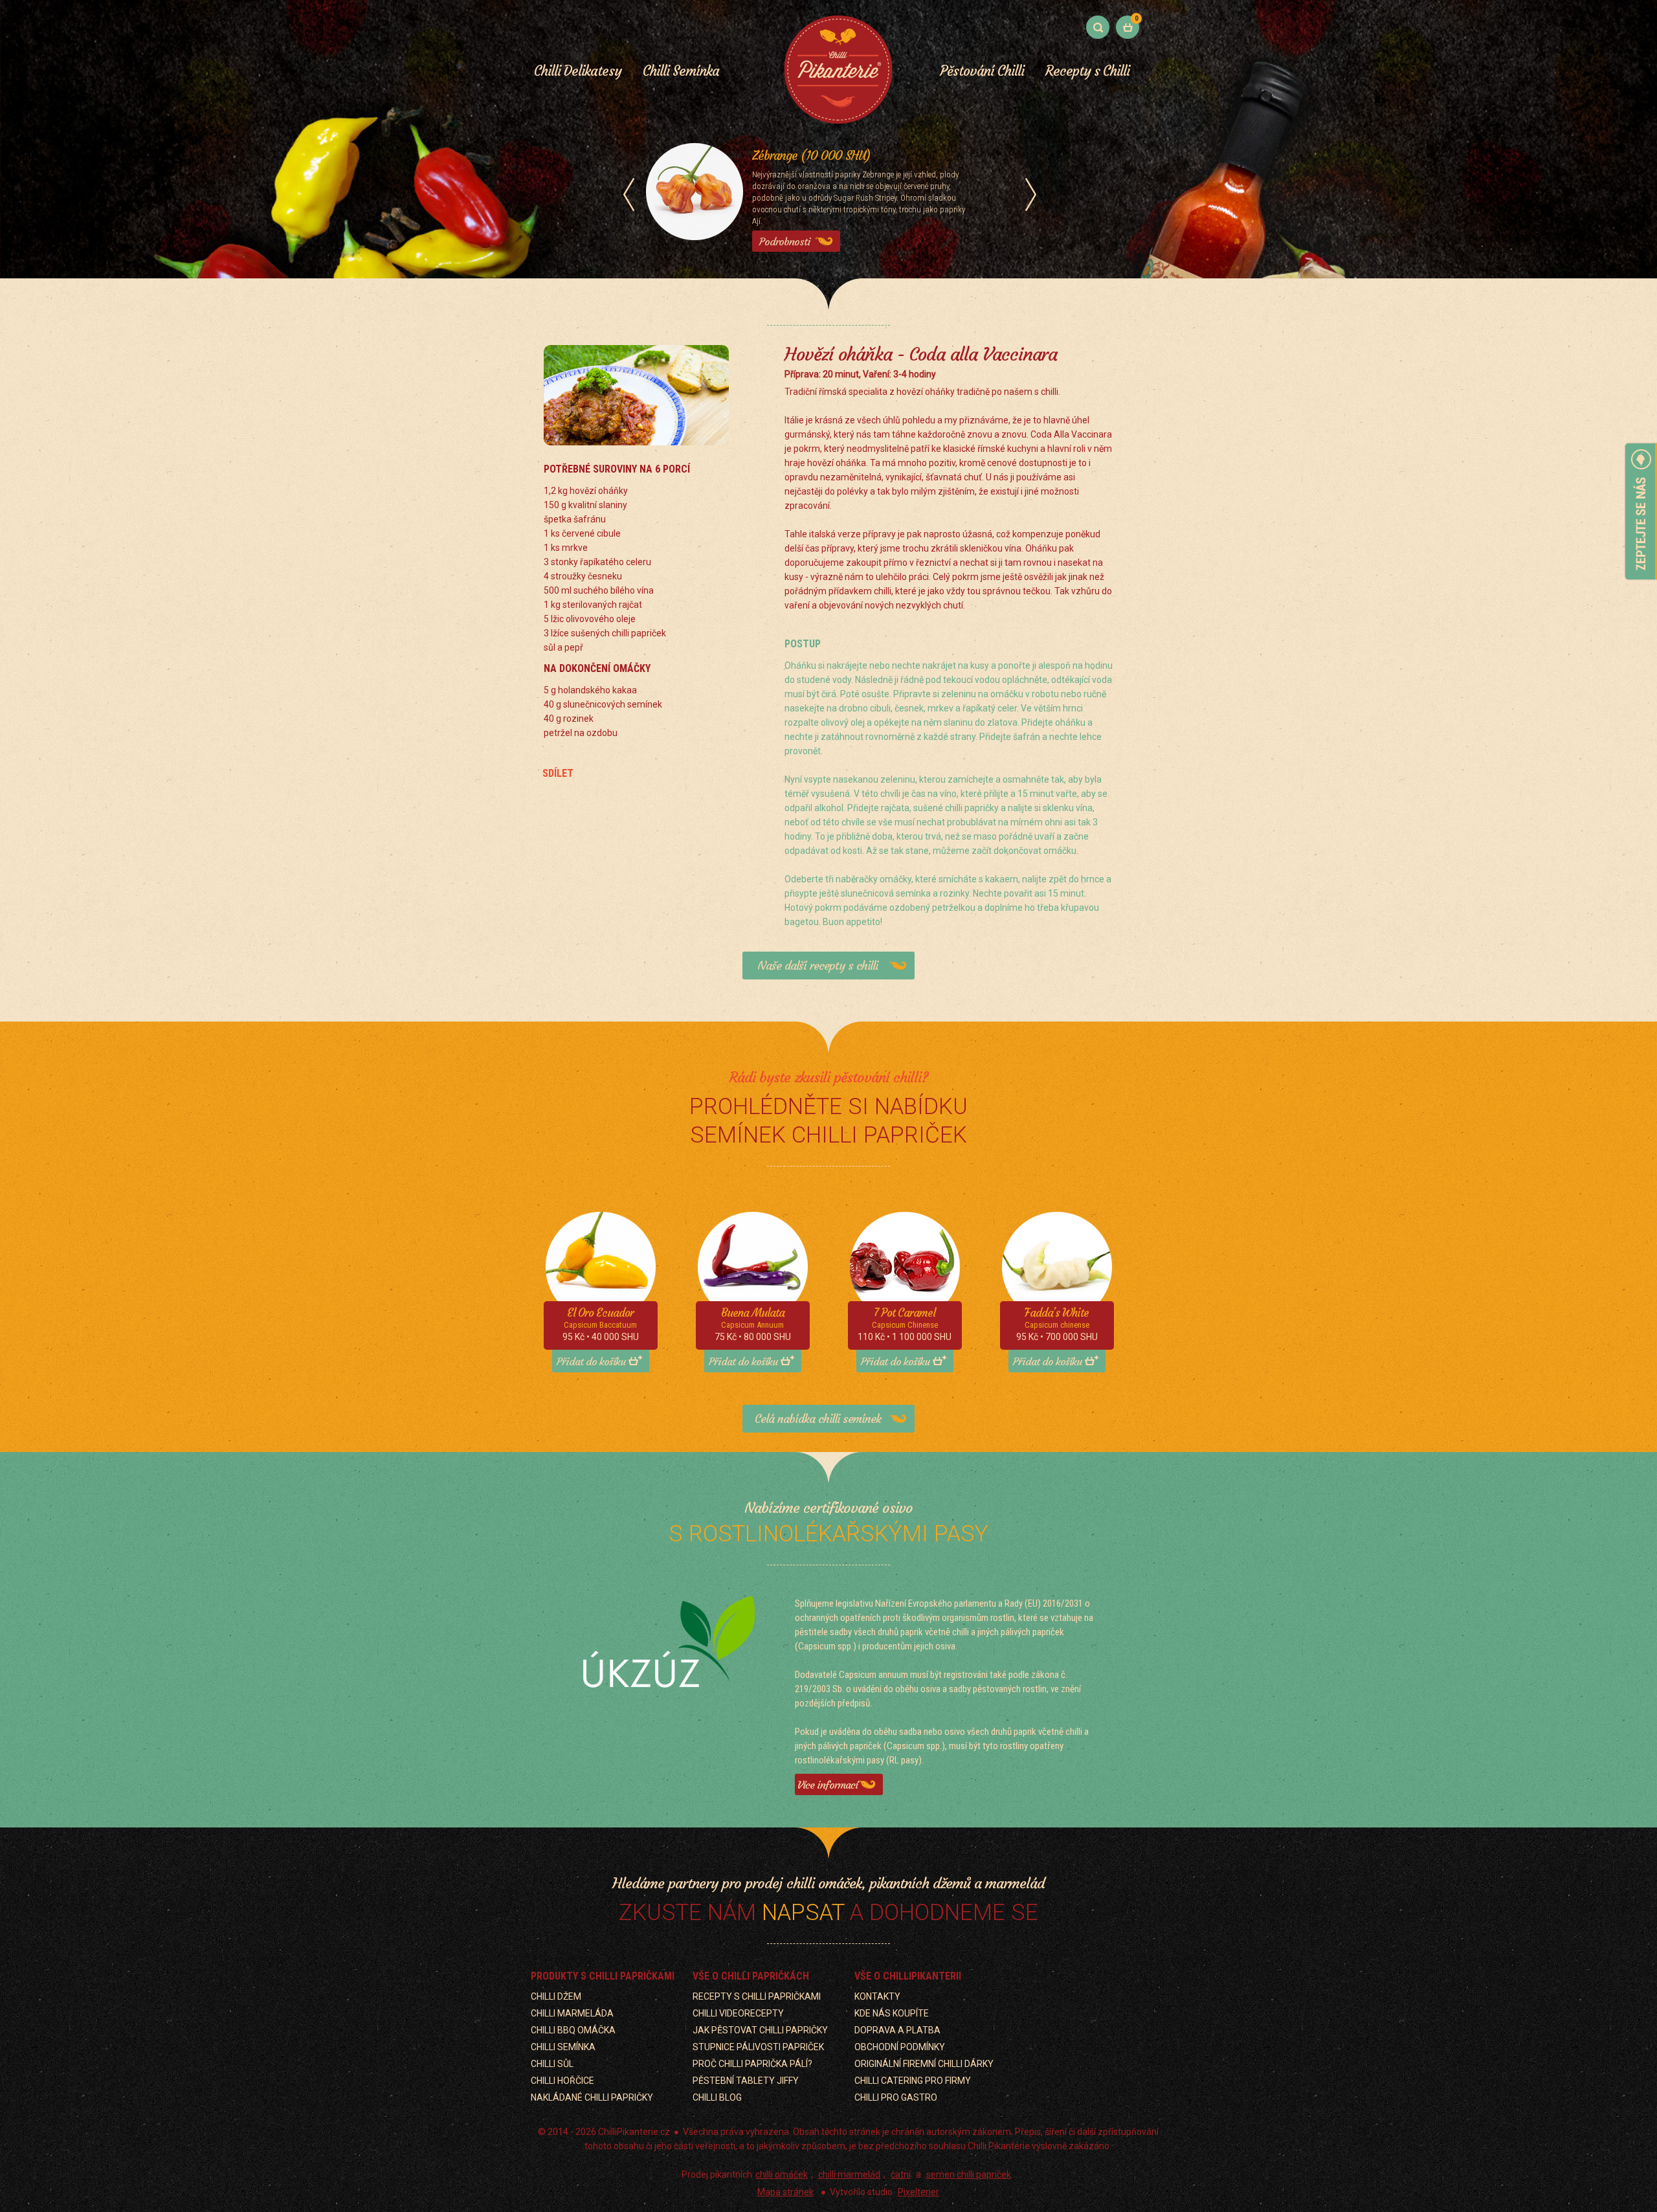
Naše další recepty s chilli (817, 966)
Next (1031, 195)
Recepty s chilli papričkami (757, 1996)
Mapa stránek (785, 2192)
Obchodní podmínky (900, 2047)
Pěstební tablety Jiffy (746, 2081)
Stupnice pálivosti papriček (758, 2047)
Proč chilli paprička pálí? (752, 2064)
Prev (629, 195)
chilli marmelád (849, 2174)
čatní (901, 2174)
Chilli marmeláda (572, 2013)
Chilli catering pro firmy (913, 2081)
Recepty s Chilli (1087, 71)
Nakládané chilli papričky (592, 2097)
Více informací (828, 1785)
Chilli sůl (552, 2064)
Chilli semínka (563, 2047)
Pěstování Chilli (982, 71)
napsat (803, 1913)
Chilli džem (556, 1996)
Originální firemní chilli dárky (924, 2064)
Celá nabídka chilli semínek (818, 1419)
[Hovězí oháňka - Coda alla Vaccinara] (636, 399)
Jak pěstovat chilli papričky (760, 2030)
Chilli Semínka (681, 71)
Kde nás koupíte (892, 2013)
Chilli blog (717, 2097)
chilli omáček (782, 2174)
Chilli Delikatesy (578, 71)
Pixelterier (918, 2192)
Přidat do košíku (591, 1361)
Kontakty (877, 1996)
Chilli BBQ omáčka (573, 2030)
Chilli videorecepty (738, 2013)
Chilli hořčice (562, 2081)
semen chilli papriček (969, 2174)
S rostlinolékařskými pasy (828, 1534)
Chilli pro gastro (896, 2097)
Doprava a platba (897, 2030)
